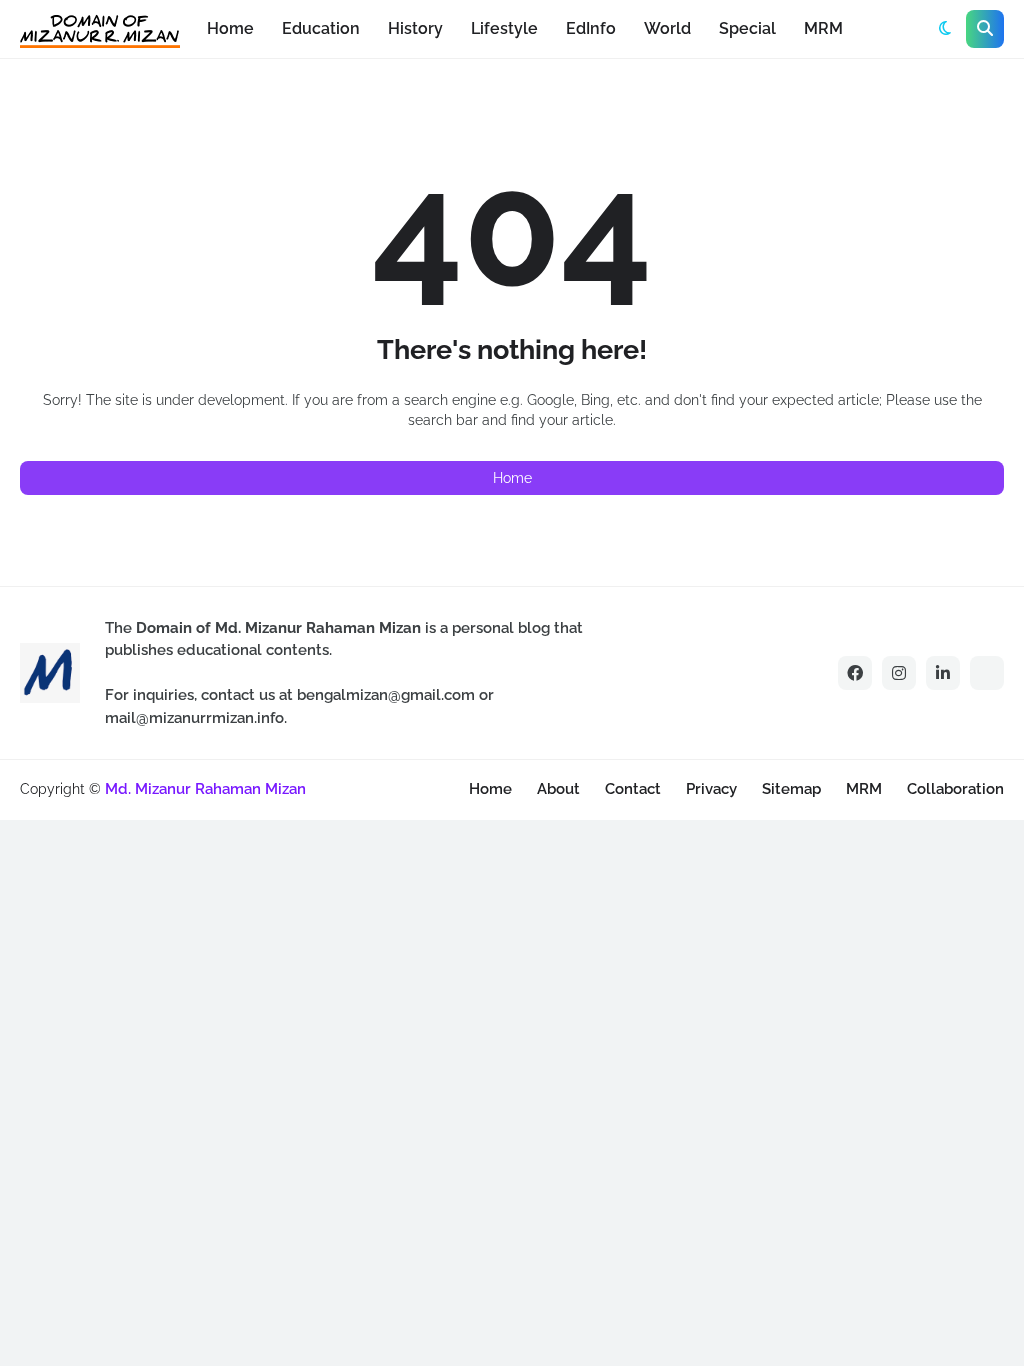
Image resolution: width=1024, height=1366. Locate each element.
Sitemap (791, 789)
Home (512, 478)
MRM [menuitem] (823, 28)
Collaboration (955, 789)
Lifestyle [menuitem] (504, 28)
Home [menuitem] (230, 28)
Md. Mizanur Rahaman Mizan (205, 789)
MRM (864, 789)
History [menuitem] (415, 28)
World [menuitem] (667, 28)
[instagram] (899, 673)
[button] (945, 29)
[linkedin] (943, 673)
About (558, 789)
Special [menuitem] (747, 28)
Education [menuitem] (321, 28)
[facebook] (855, 673)
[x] (987, 673)
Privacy (711, 789)
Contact (633, 789)
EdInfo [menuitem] (591, 28)
